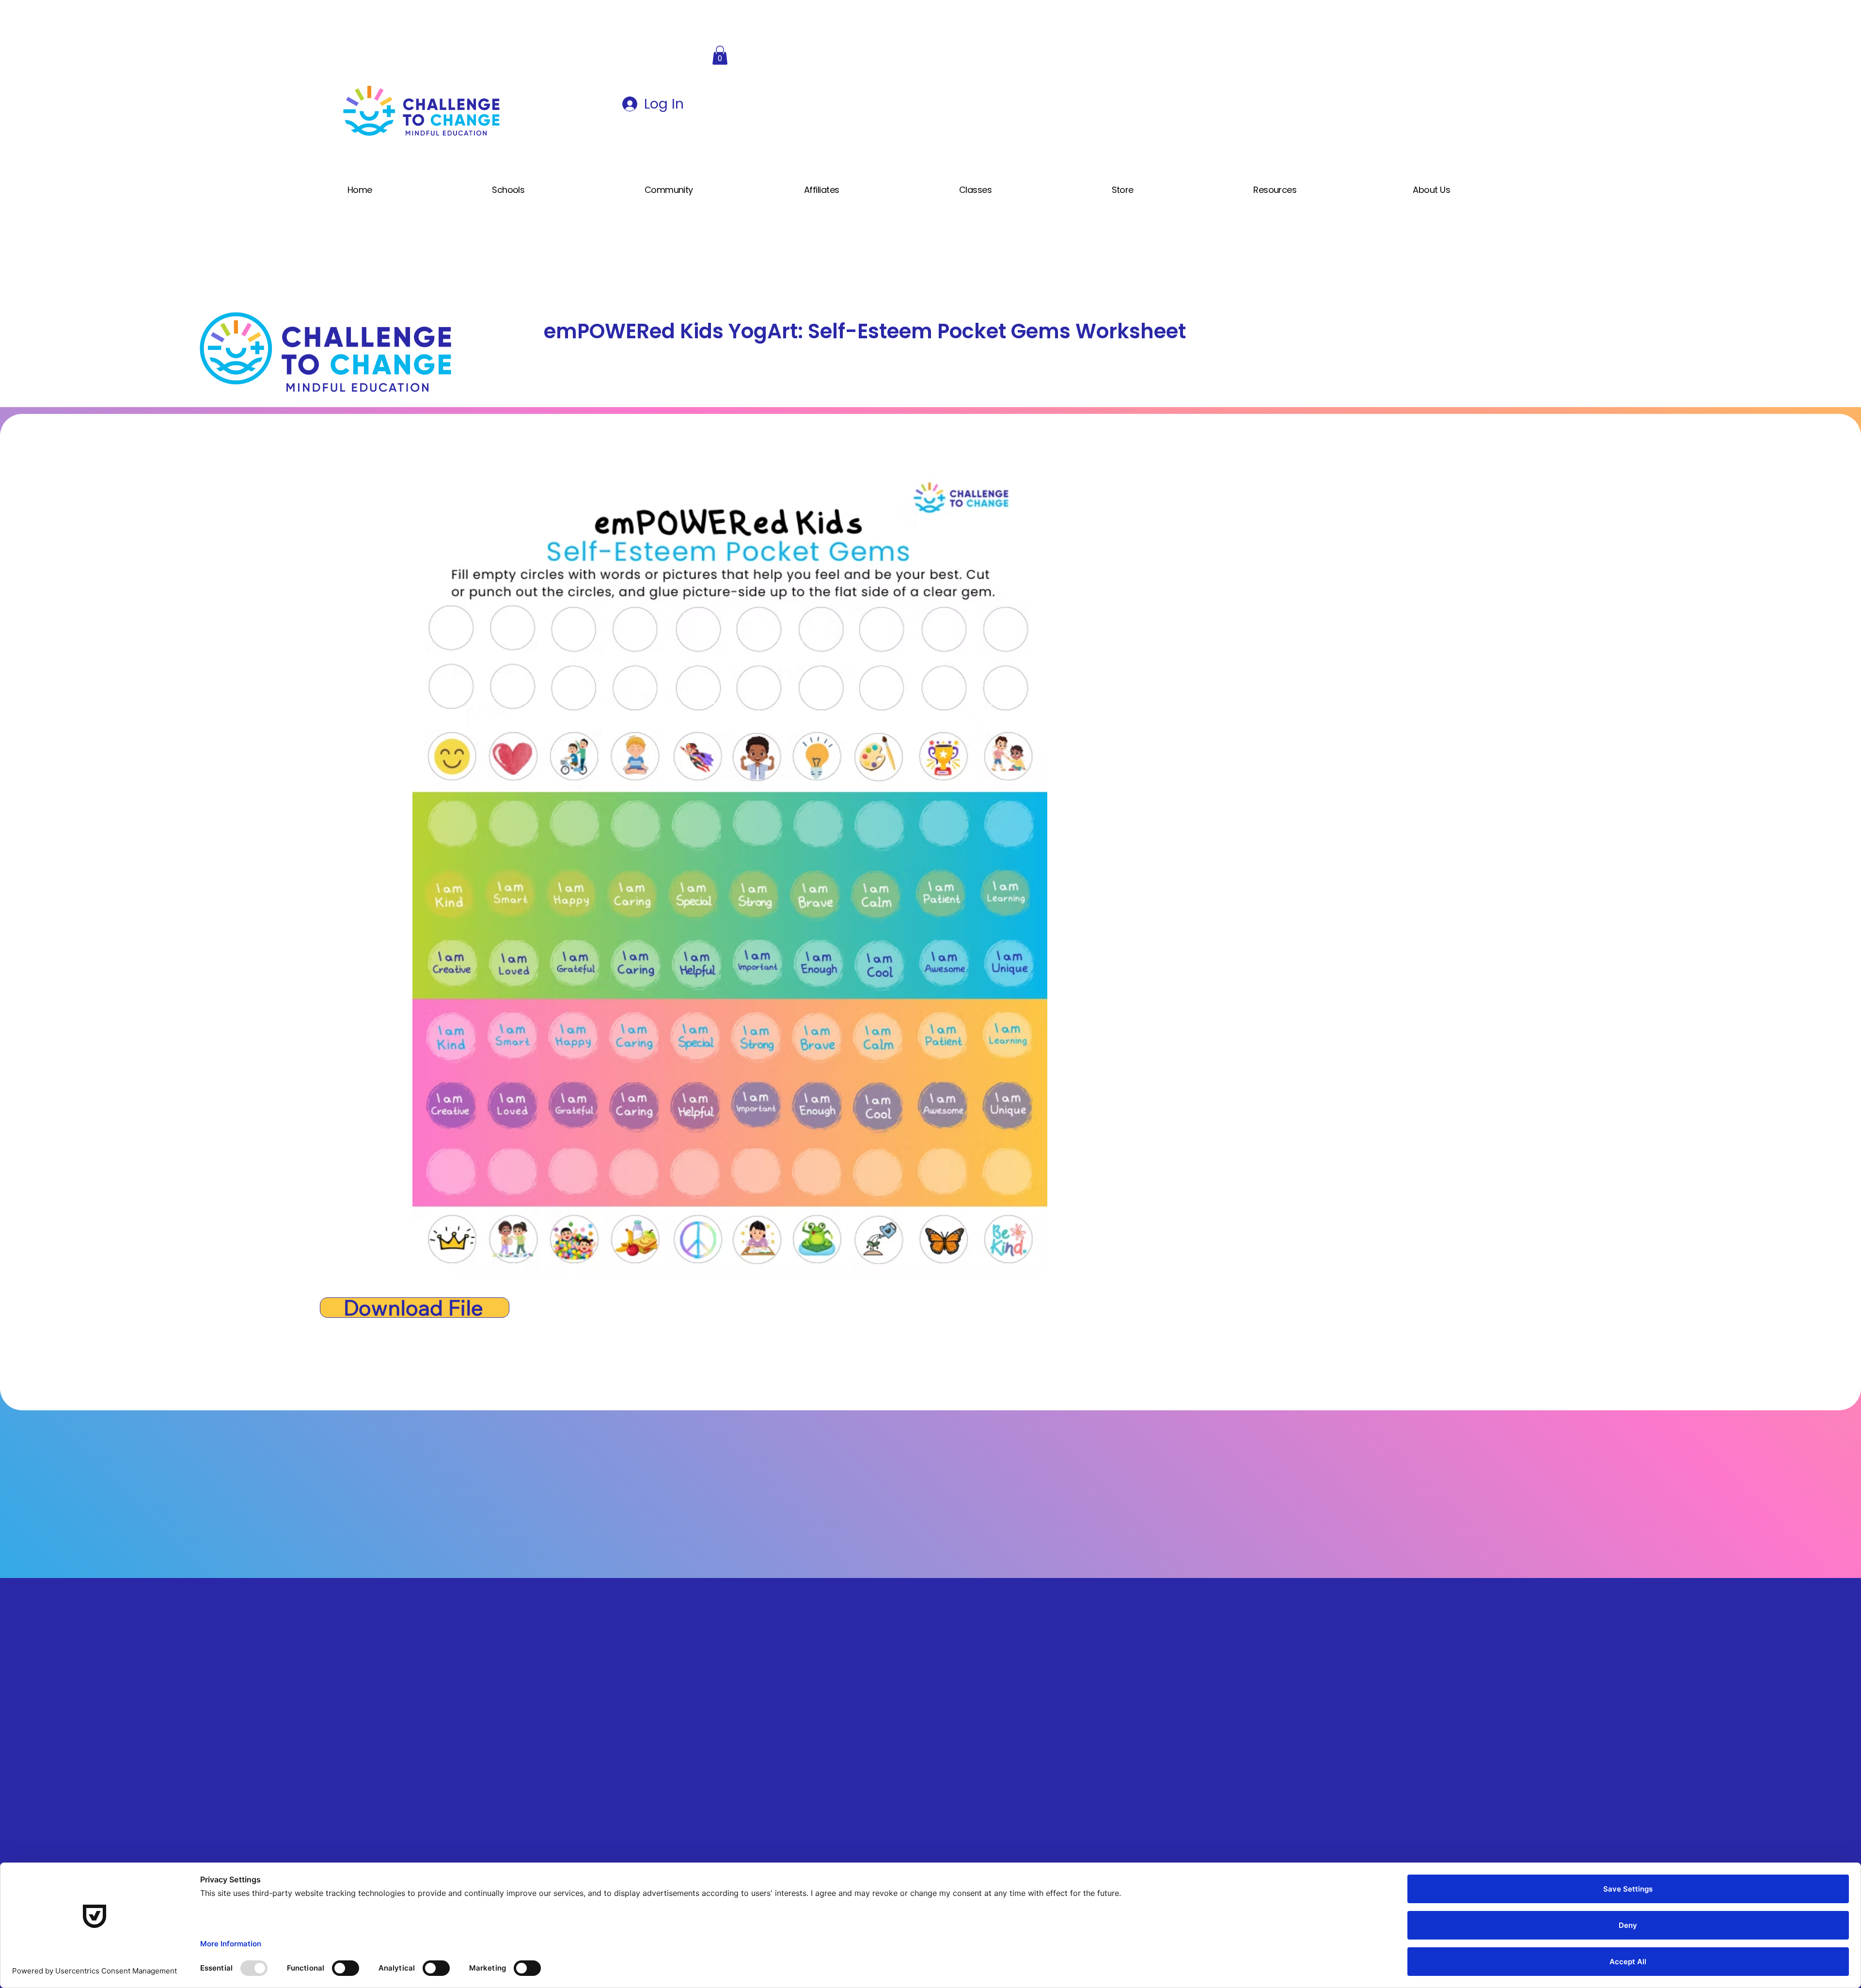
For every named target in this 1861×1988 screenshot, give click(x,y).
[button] (720, 55)
